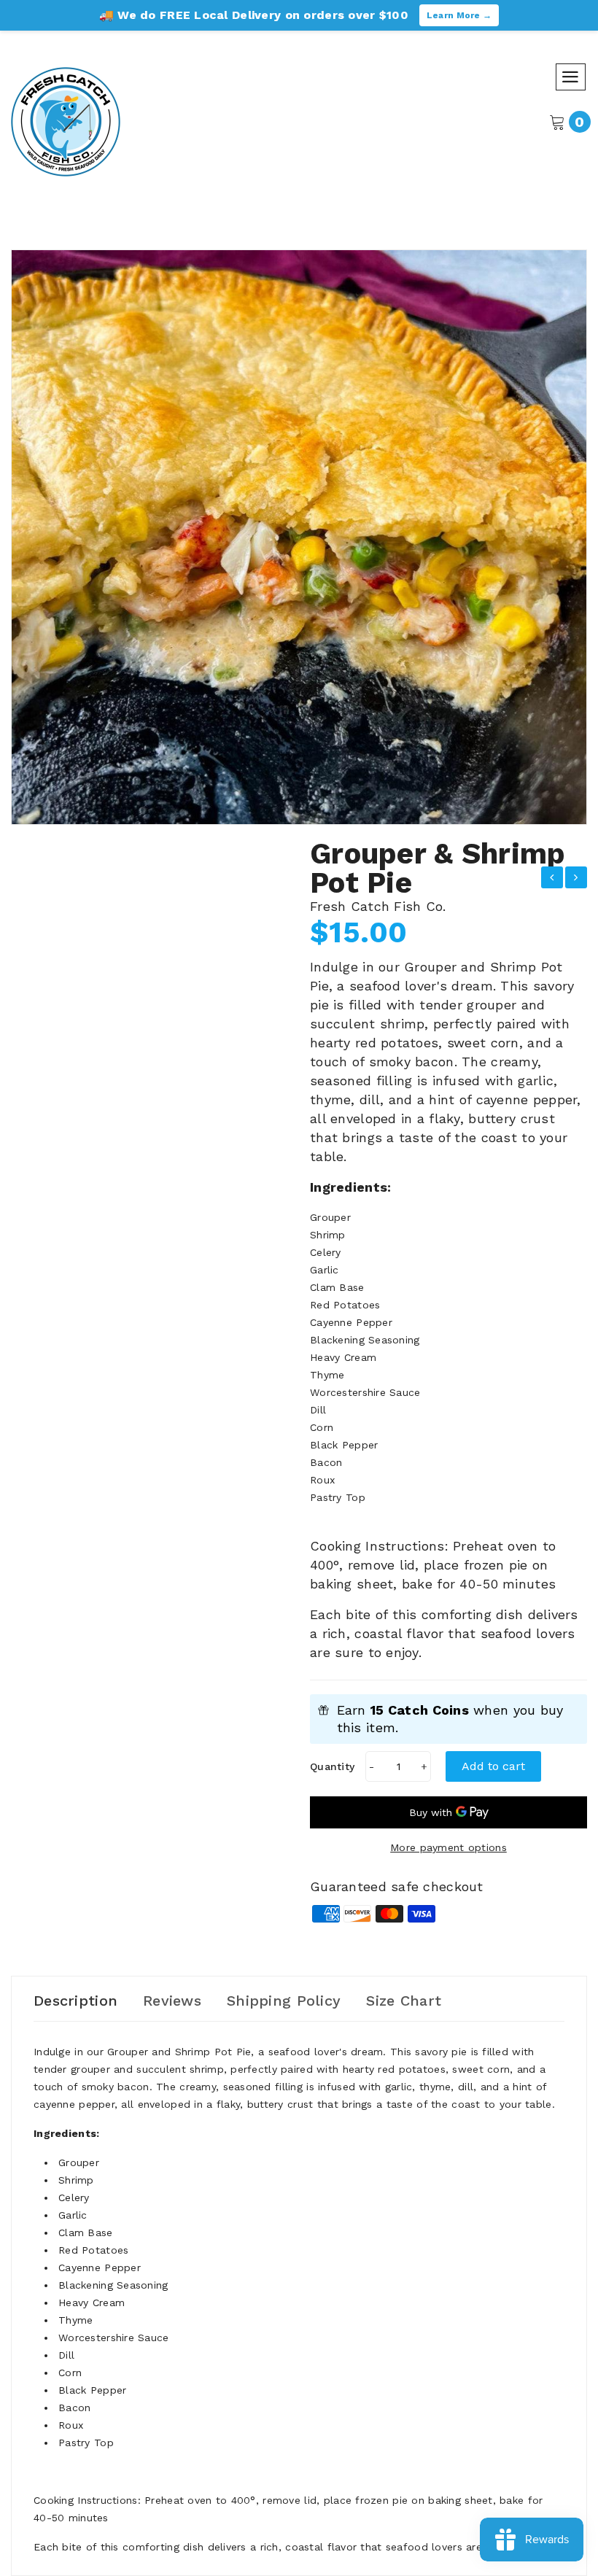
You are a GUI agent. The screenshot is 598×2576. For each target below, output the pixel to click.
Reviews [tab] (172, 2001)
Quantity (332, 1766)
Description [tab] (75, 2001)
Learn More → (459, 15)
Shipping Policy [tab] (284, 2001)
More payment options (448, 1847)
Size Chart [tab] (404, 2001)
